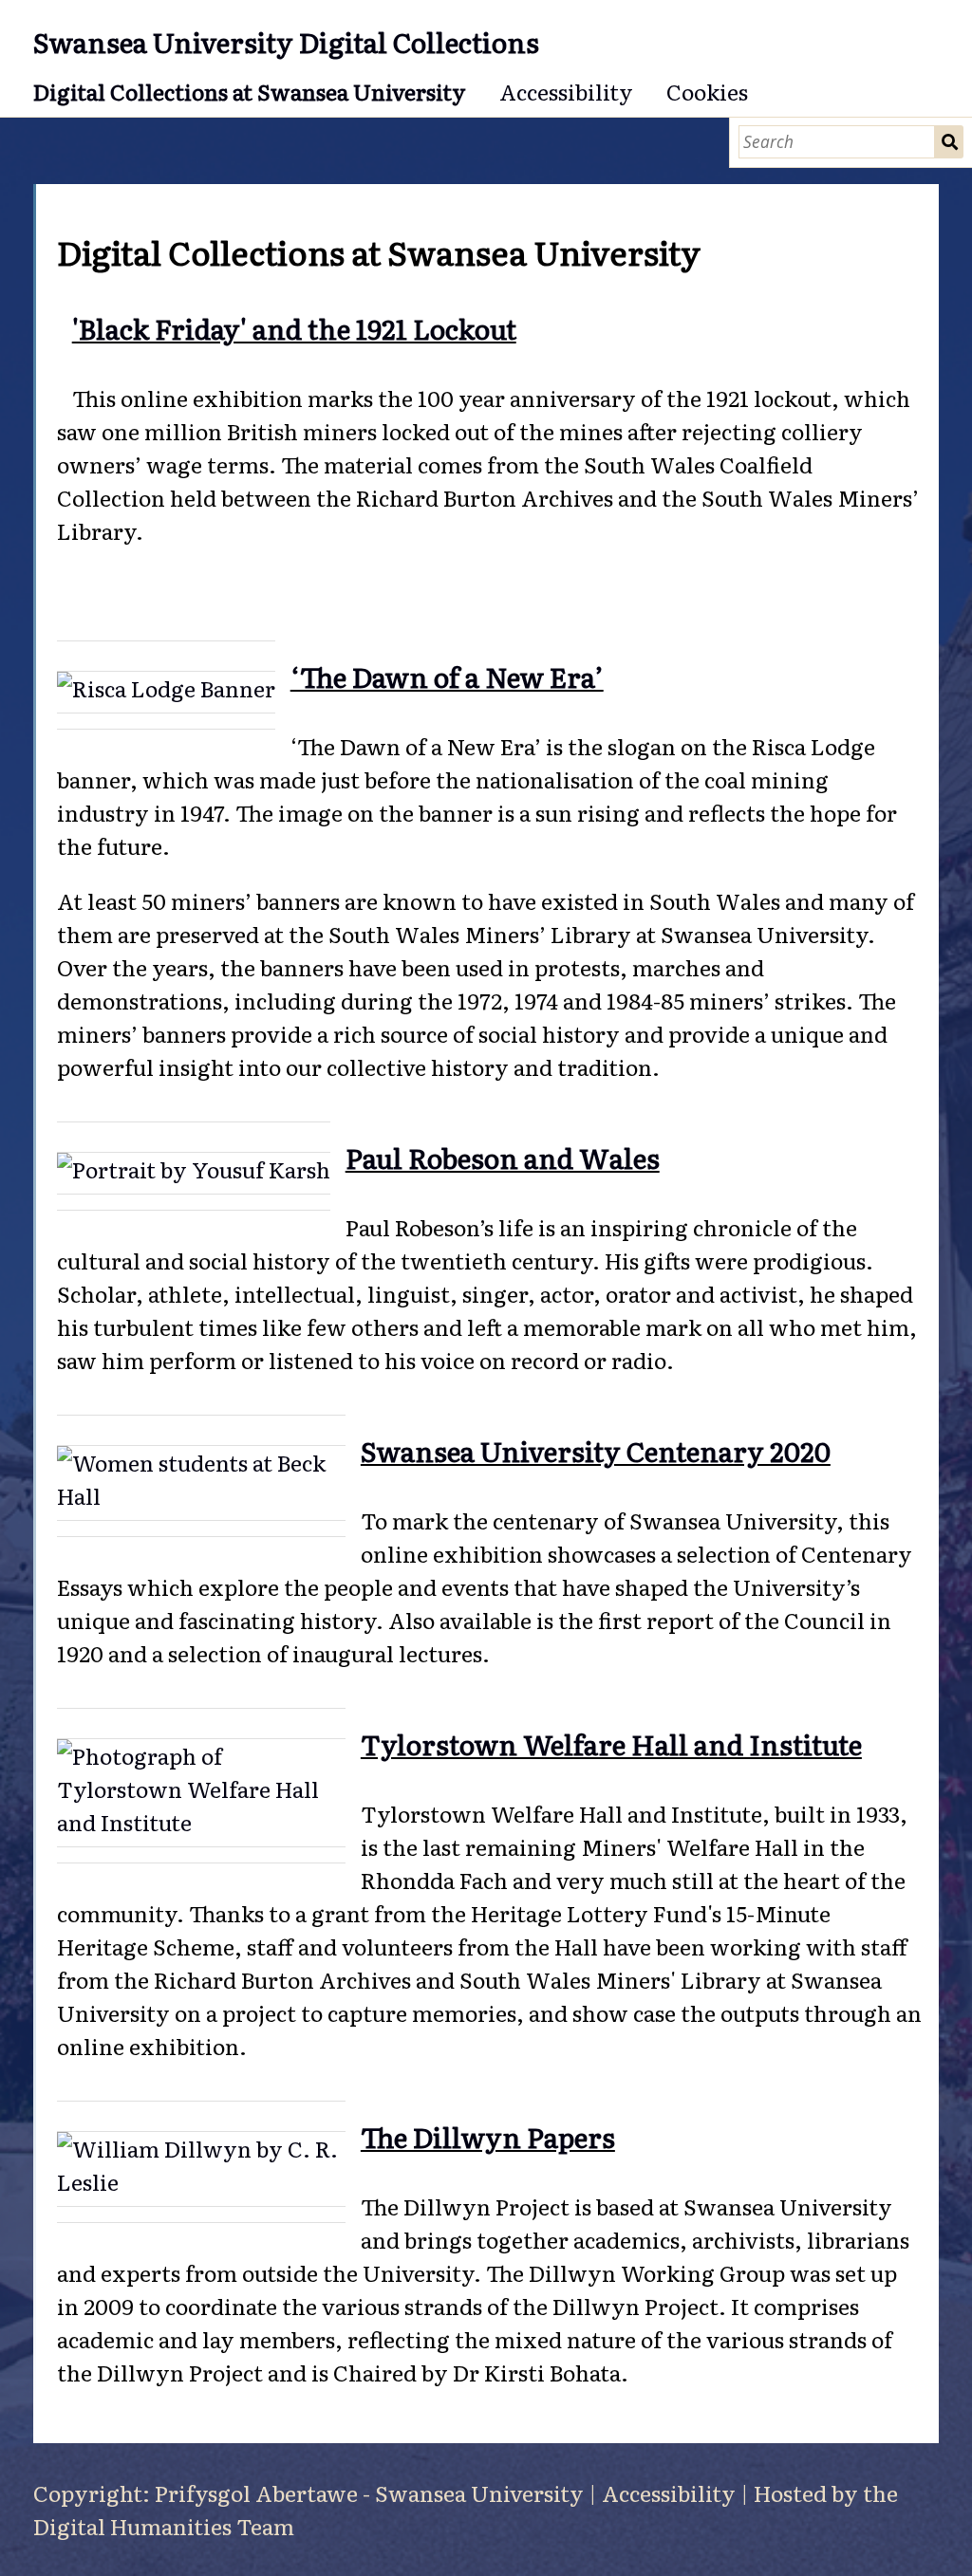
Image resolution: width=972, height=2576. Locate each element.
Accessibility (566, 91)
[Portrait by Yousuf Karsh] (194, 1173)
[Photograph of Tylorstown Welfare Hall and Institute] (201, 1793)
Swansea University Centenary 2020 (596, 1450)
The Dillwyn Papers (488, 2136)
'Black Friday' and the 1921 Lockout (294, 328)
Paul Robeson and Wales (503, 1157)
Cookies (707, 91)
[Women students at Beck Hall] (201, 1483)
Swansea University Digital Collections (286, 41)
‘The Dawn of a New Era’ (447, 676)
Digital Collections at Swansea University (250, 91)
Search (949, 142)
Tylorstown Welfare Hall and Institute (611, 1743)
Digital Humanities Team (164, 2526)
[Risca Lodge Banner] (166, 692)
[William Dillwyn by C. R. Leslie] (201, 2169)
